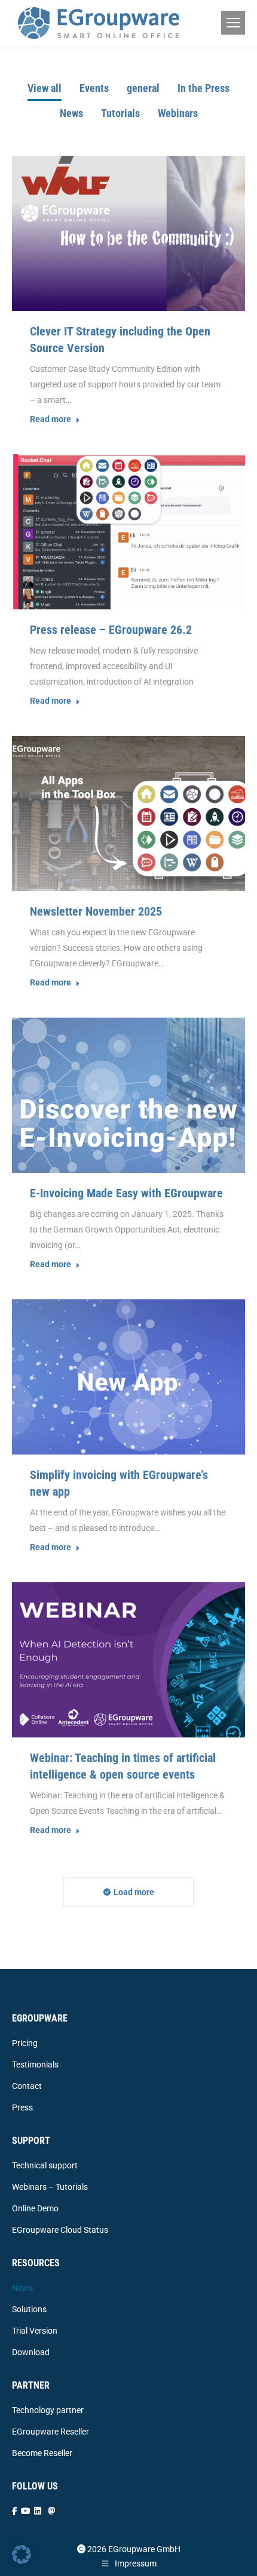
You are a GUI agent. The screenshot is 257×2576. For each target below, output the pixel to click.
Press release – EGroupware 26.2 (111, 630)
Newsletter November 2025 (96, 911)
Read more (51, 419)
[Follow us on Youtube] (26, 2511)
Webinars (178, 113)
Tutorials (120, 113)
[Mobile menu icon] (233, 23)
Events (94, 88)
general (143, 88)
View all (45, 88)
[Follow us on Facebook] (15, 2511)
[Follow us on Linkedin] (38, 2511)
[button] (22, 2555)
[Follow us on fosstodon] (52, 2511)
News (71, 113)
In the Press (204, 88)
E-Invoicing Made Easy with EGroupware (126, 1193)
